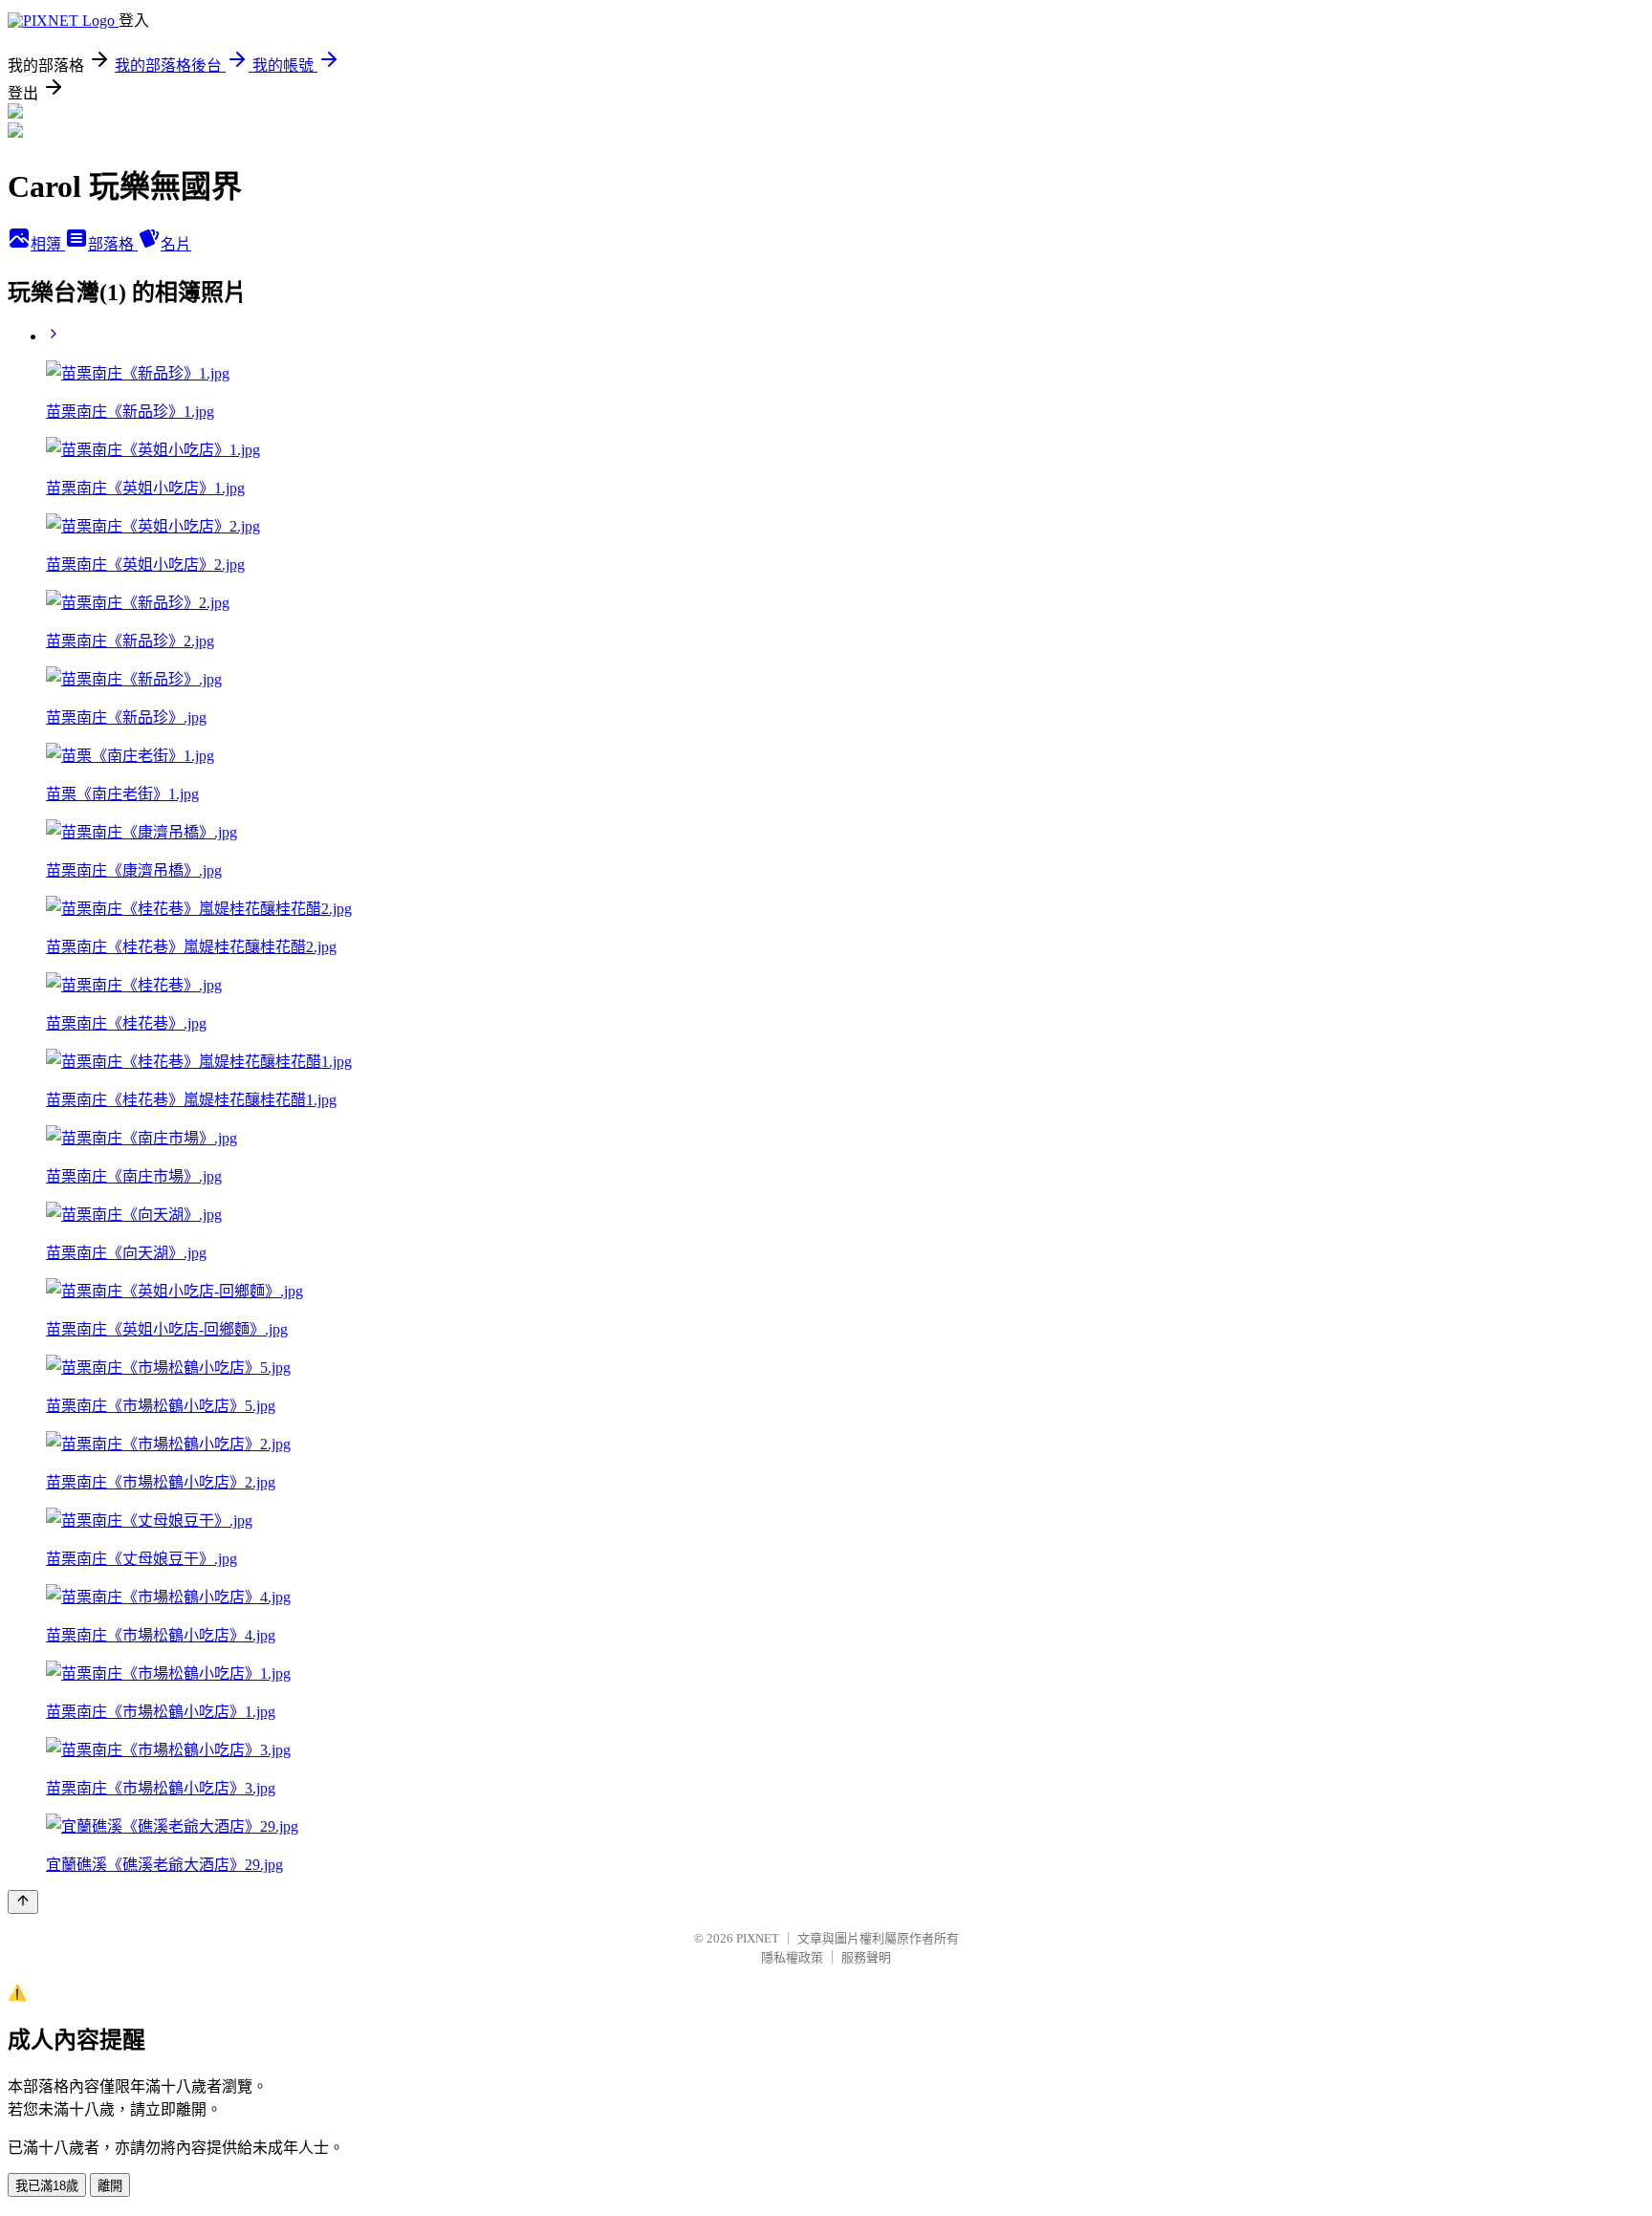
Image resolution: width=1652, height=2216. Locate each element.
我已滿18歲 (47, 2186)
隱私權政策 (792, 1957)
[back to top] (23, 1902)
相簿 (48, 244)
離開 (110, 2186)
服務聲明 (866, 1957)
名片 (176, 244)
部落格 (113, 244)
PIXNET (758, 1938)
